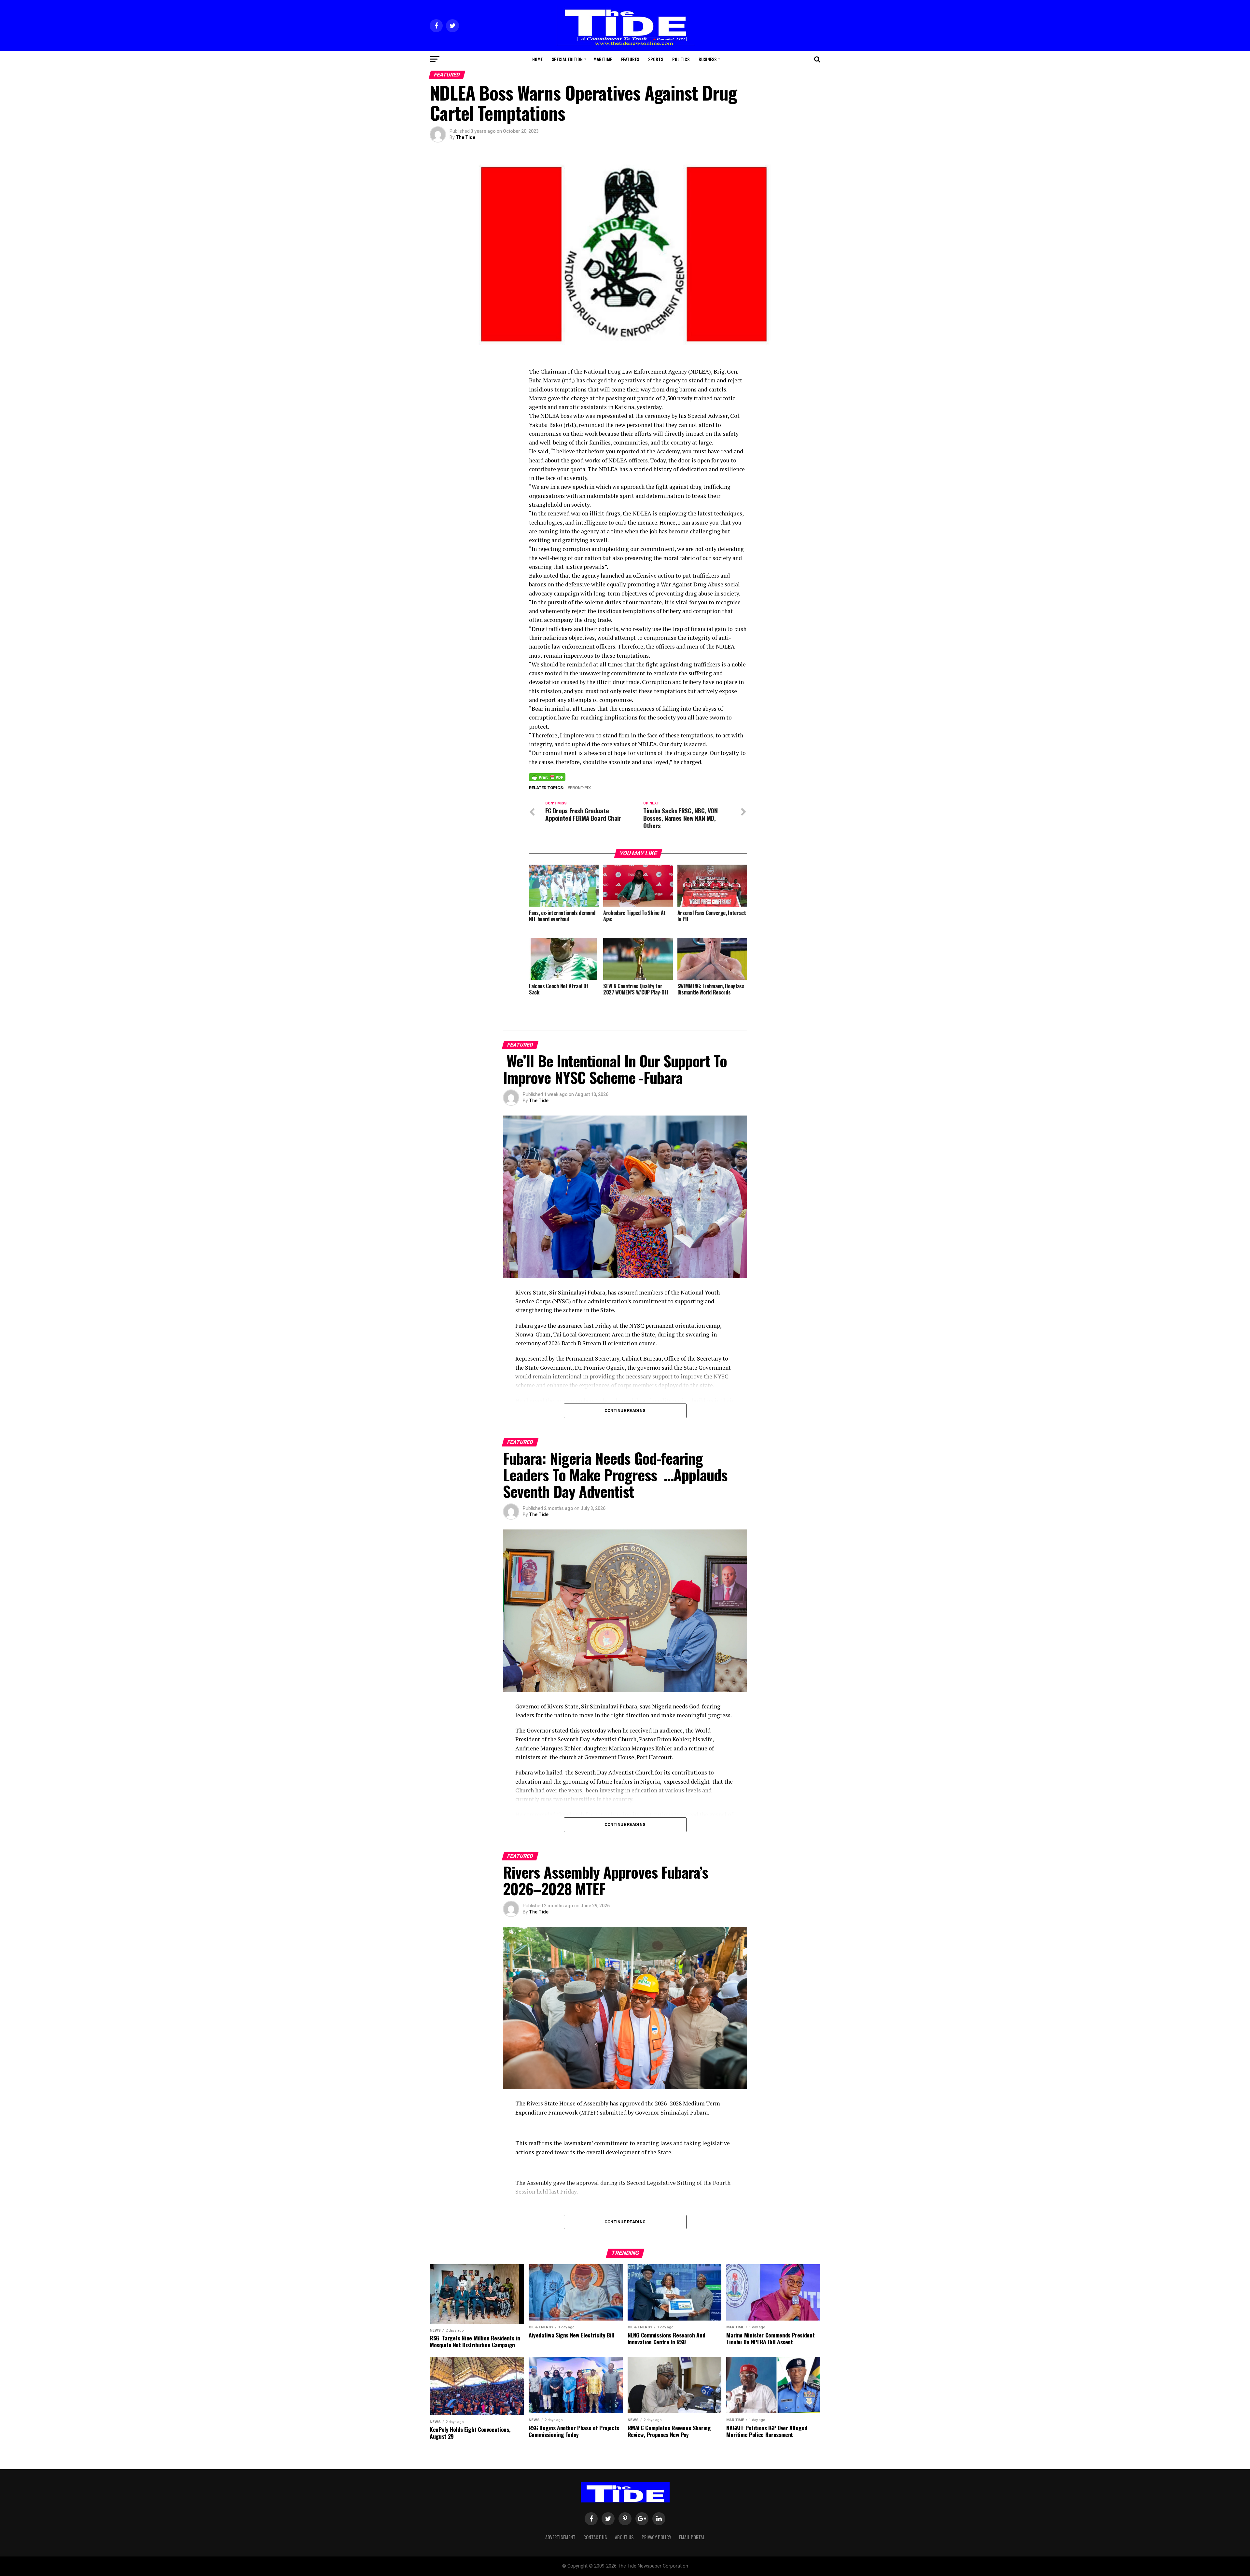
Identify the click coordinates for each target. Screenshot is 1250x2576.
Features (630, 59)
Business (708, 59)
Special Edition (567, 59)
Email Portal (692, 2537)
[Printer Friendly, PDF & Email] (547, 777)
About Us (624, 2537)
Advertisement (560, 2537)
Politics (681, 59)
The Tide (465, 137)
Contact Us (595, 2537)
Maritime (603, 59)
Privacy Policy (656, 2537)
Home (537, 59)
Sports (656, 59)
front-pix (580, 788)
